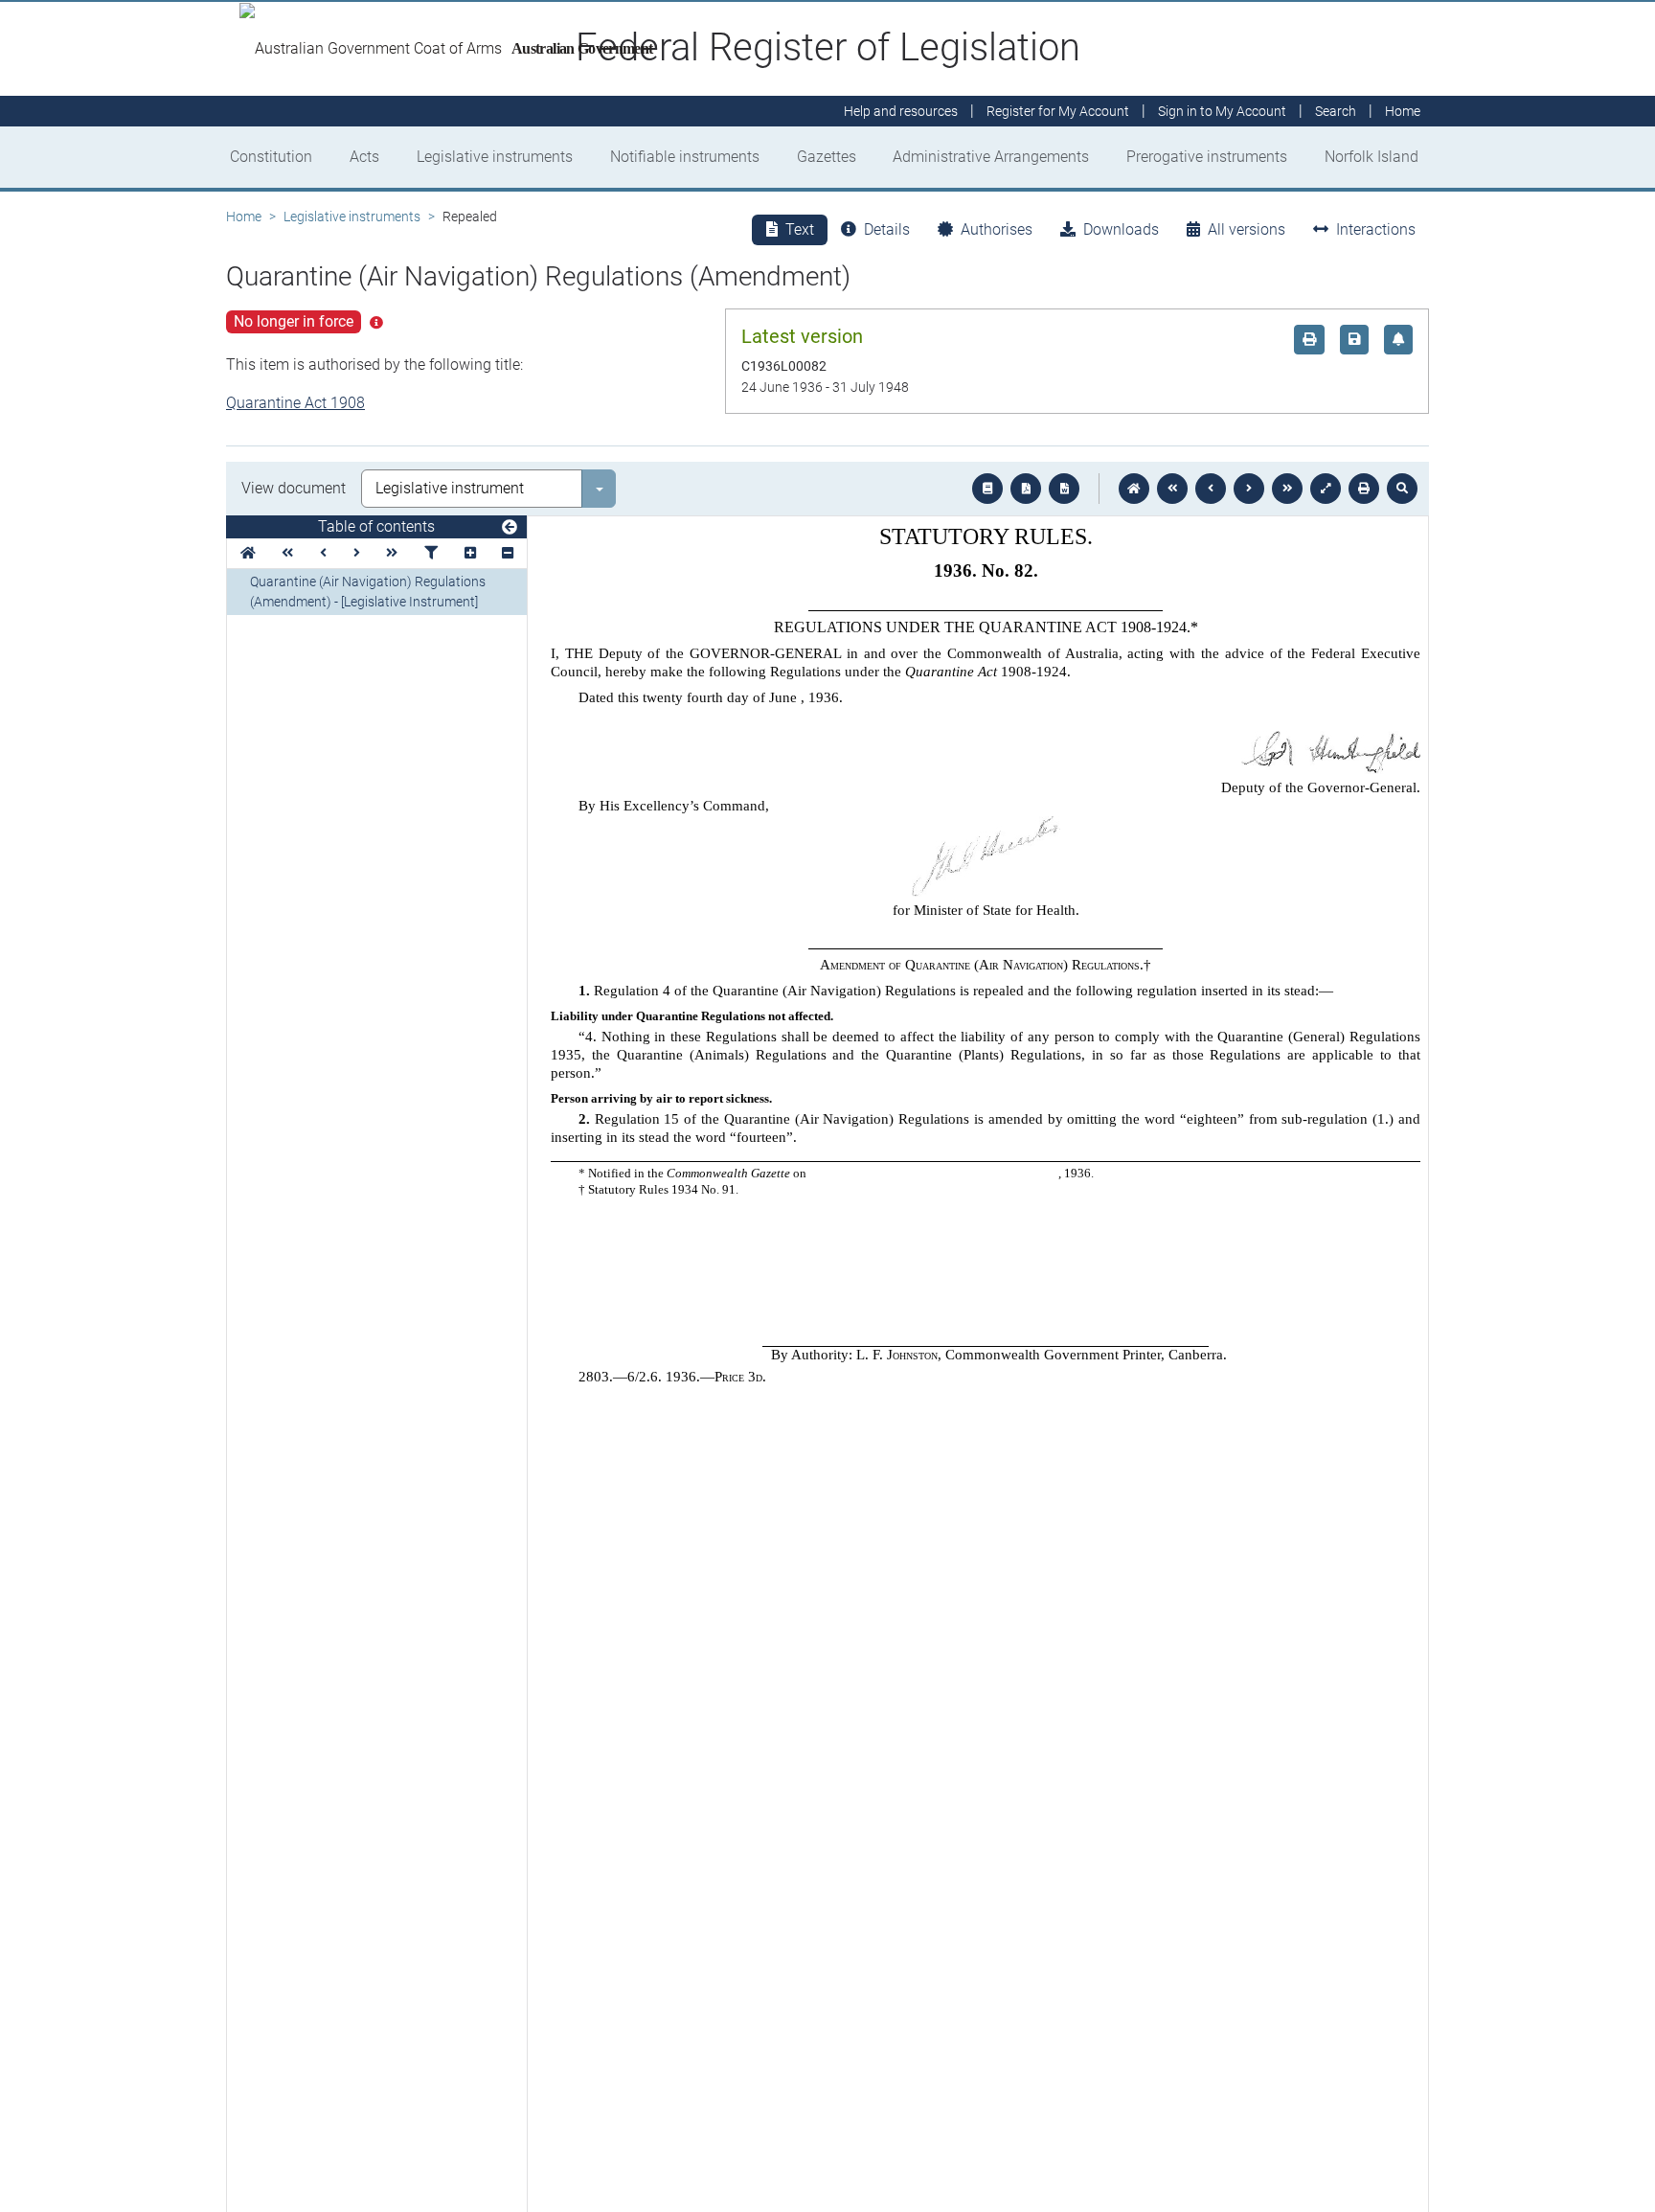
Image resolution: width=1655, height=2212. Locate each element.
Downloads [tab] (1121, 229)
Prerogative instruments (1207, 157)
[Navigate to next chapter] (1287, 489)
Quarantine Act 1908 (295, 403)
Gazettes (827, 157)
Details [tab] (887, 229)
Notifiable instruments (685, 157)
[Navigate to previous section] (1211, 489)
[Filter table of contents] (431, 553)
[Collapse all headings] (508, 553)
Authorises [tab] (997, 229)
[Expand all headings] (470, 553)
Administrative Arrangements (991, 157)
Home (244, 217)
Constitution (271, 157)
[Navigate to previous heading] (323, 553)
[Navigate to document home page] (248, 553)
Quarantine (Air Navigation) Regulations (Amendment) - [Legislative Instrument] (368, 592)
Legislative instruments (495, 157)
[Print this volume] (1364, 489)
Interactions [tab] (1376, 229)
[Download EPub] (987, 489)
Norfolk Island (1372, 157)
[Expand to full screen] (1326, 489)
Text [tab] (800, 229)
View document (294, 488)
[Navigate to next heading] (357, 553)
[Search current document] (1402, 489)
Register (1058, 111)
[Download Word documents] (1064, 489)
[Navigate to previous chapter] (1172, 489)
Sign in (1222, 111)
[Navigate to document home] (1134, 489)
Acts (364, 157)
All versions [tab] (1247, 229)
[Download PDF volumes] (1026, 489)
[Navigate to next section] (1249, 489)
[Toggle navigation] (510, 528)
